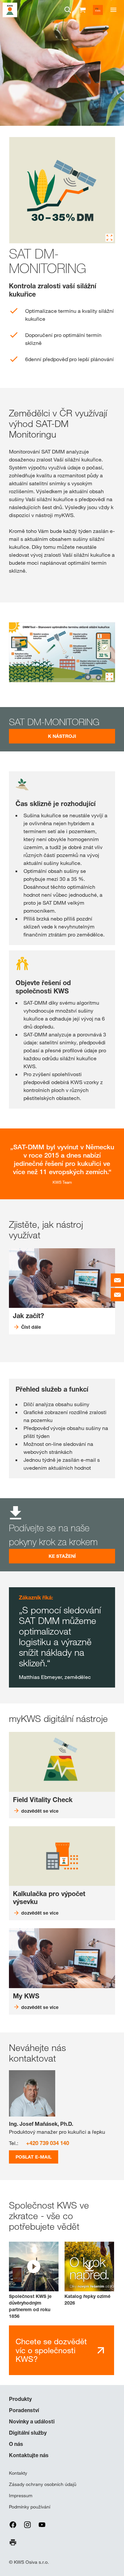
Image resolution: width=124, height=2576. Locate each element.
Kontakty (18, 2473)
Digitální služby (28, 2433)
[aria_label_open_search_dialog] (68, 10)
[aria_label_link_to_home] (10, 9)
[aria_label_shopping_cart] (82, 9)
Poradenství (24, 2410)
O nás (16, 2444)
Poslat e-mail (34, 2157)
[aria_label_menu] (113, 10)
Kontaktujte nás (29, 2455)
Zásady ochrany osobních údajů (43, 2484)
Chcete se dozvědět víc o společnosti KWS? (51, 2350)
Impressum (21, 2496)
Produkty (20, 2399)
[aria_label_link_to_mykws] (98, 10)
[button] (34, 2281)
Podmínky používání (30, 2507)
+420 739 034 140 (48, 2143)
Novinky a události (32, 2421)
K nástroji (62, 736)
